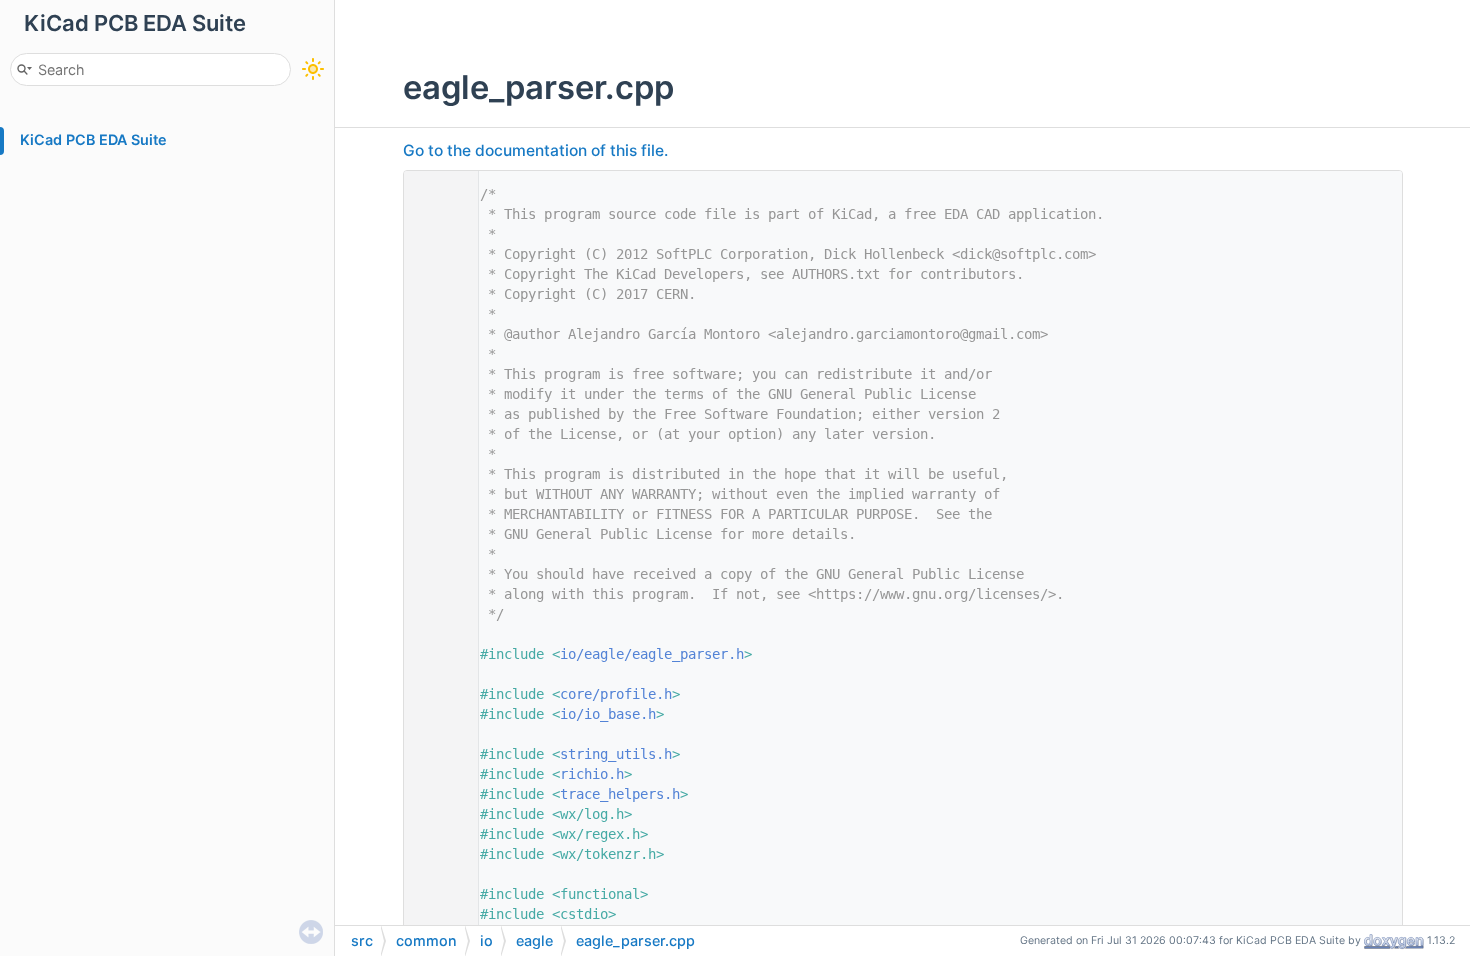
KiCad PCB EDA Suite (93, 139)
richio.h (592, 774)
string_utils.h (616, 754)
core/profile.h (616, 694)
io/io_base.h (608, 714)
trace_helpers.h (620, 794)
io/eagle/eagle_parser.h (652, 654)
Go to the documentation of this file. (535, 150)
